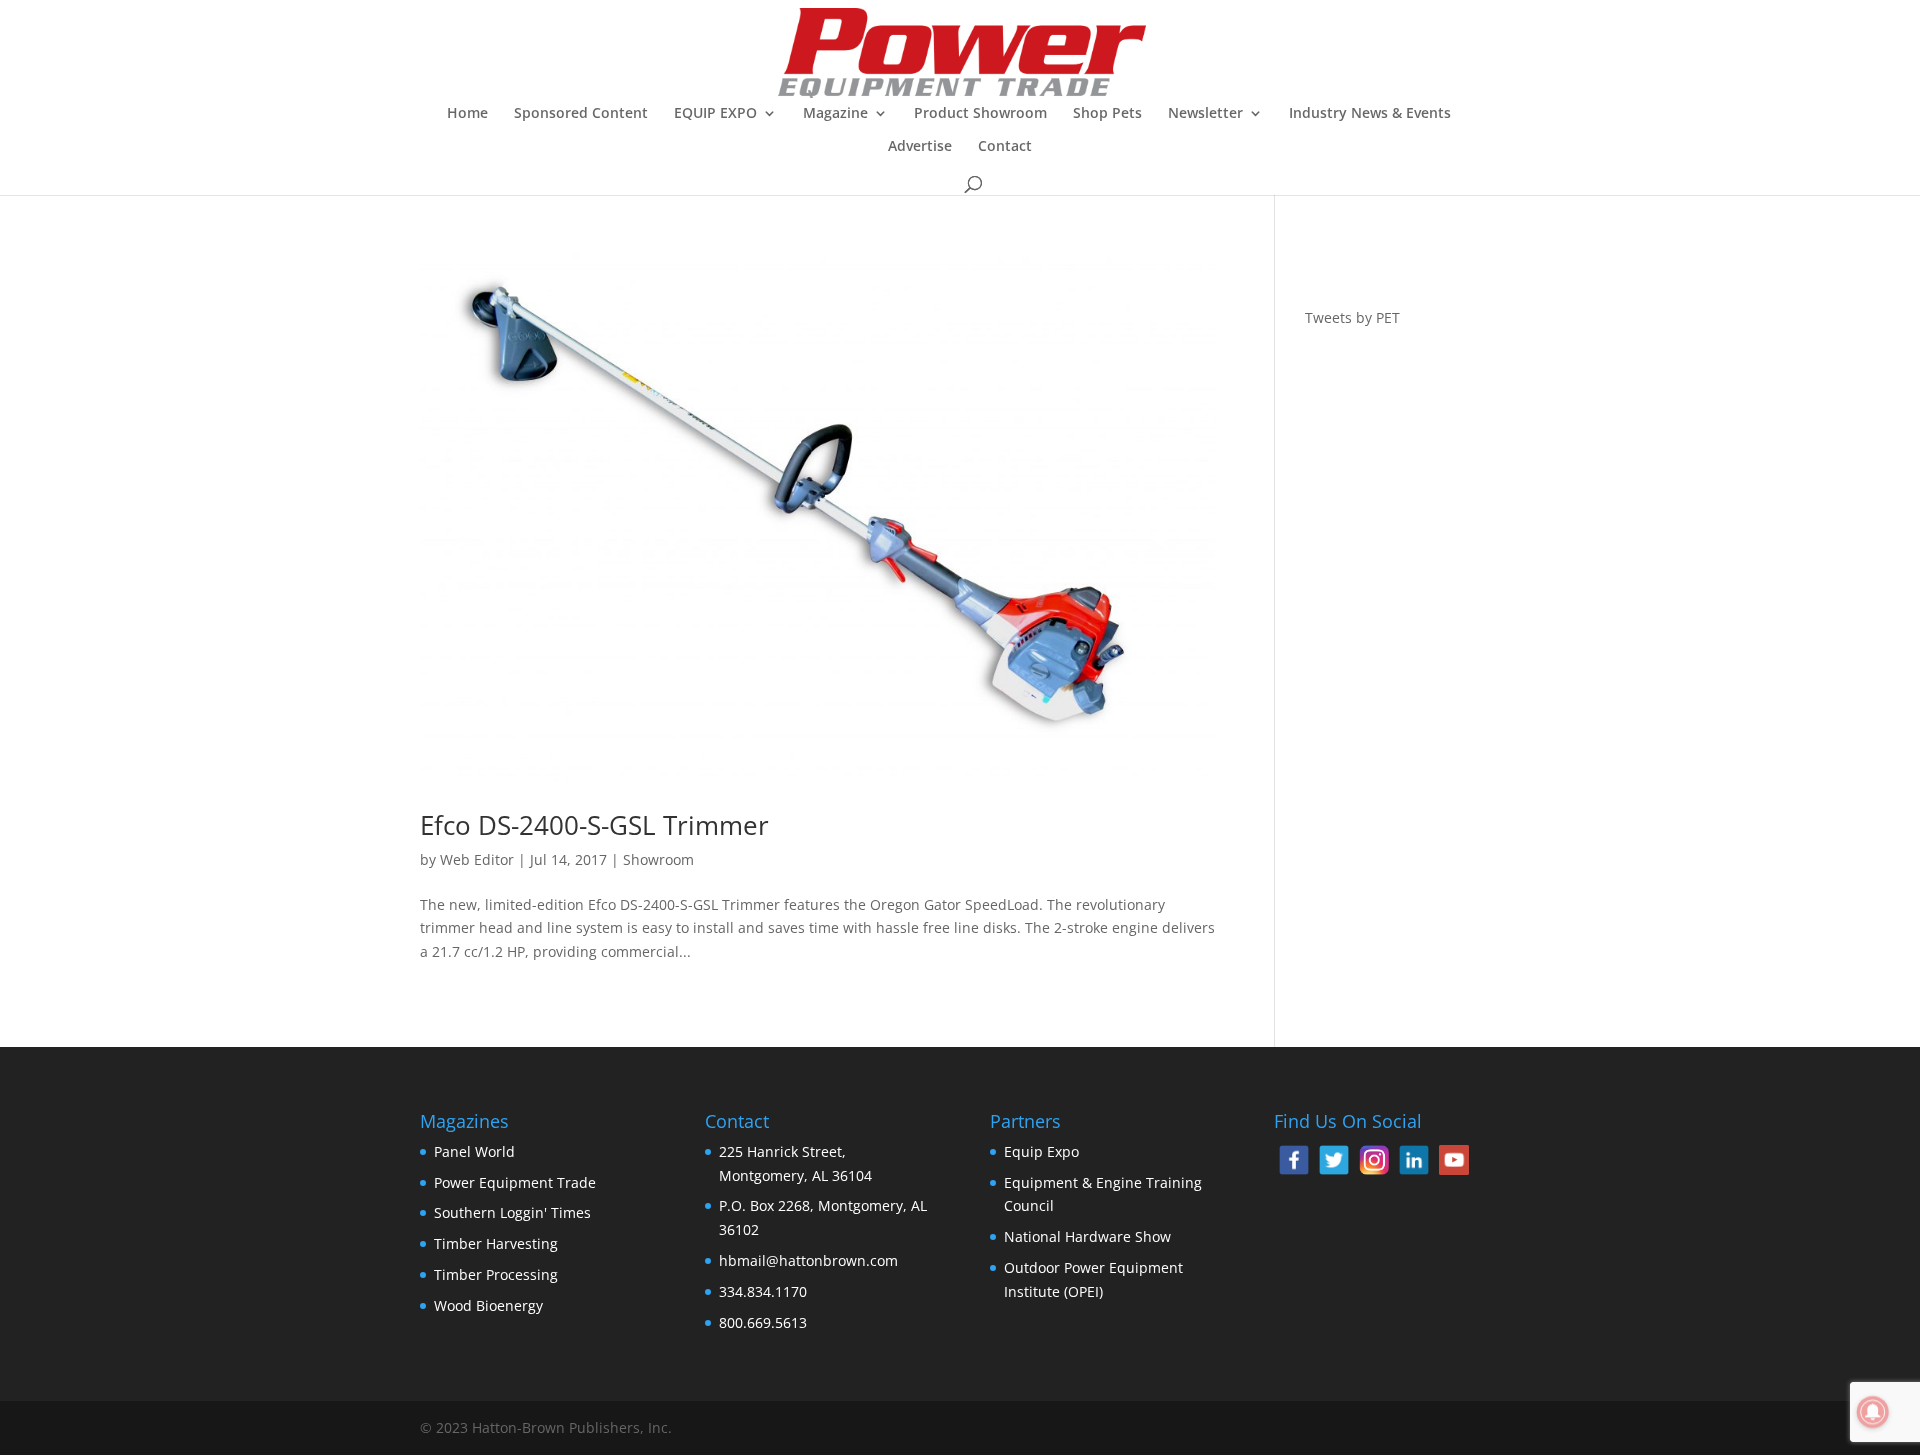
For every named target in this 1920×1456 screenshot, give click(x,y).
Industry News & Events (1370, 114)
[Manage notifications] (1873, 1412)
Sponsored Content (581, 114)
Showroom (658, 859)
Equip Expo (1041, 1151)
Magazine (835, 114)
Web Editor (477, 859)
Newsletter (1205, 114)
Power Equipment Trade (515, 1182)
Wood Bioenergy (488, 1305)
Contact (1005, 147)
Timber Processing (496, 1274)
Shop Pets (1107, 114)
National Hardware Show (1087, 1236)
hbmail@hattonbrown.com (808, 1260)
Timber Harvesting (496, 1243)
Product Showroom (980, 114)
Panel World (474, 1151)
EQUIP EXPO (715, 114)
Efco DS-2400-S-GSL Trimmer (594, 825)
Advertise (920, 147)
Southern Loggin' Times (512, 1212)
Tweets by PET (1352, 317)
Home (467, 114)
